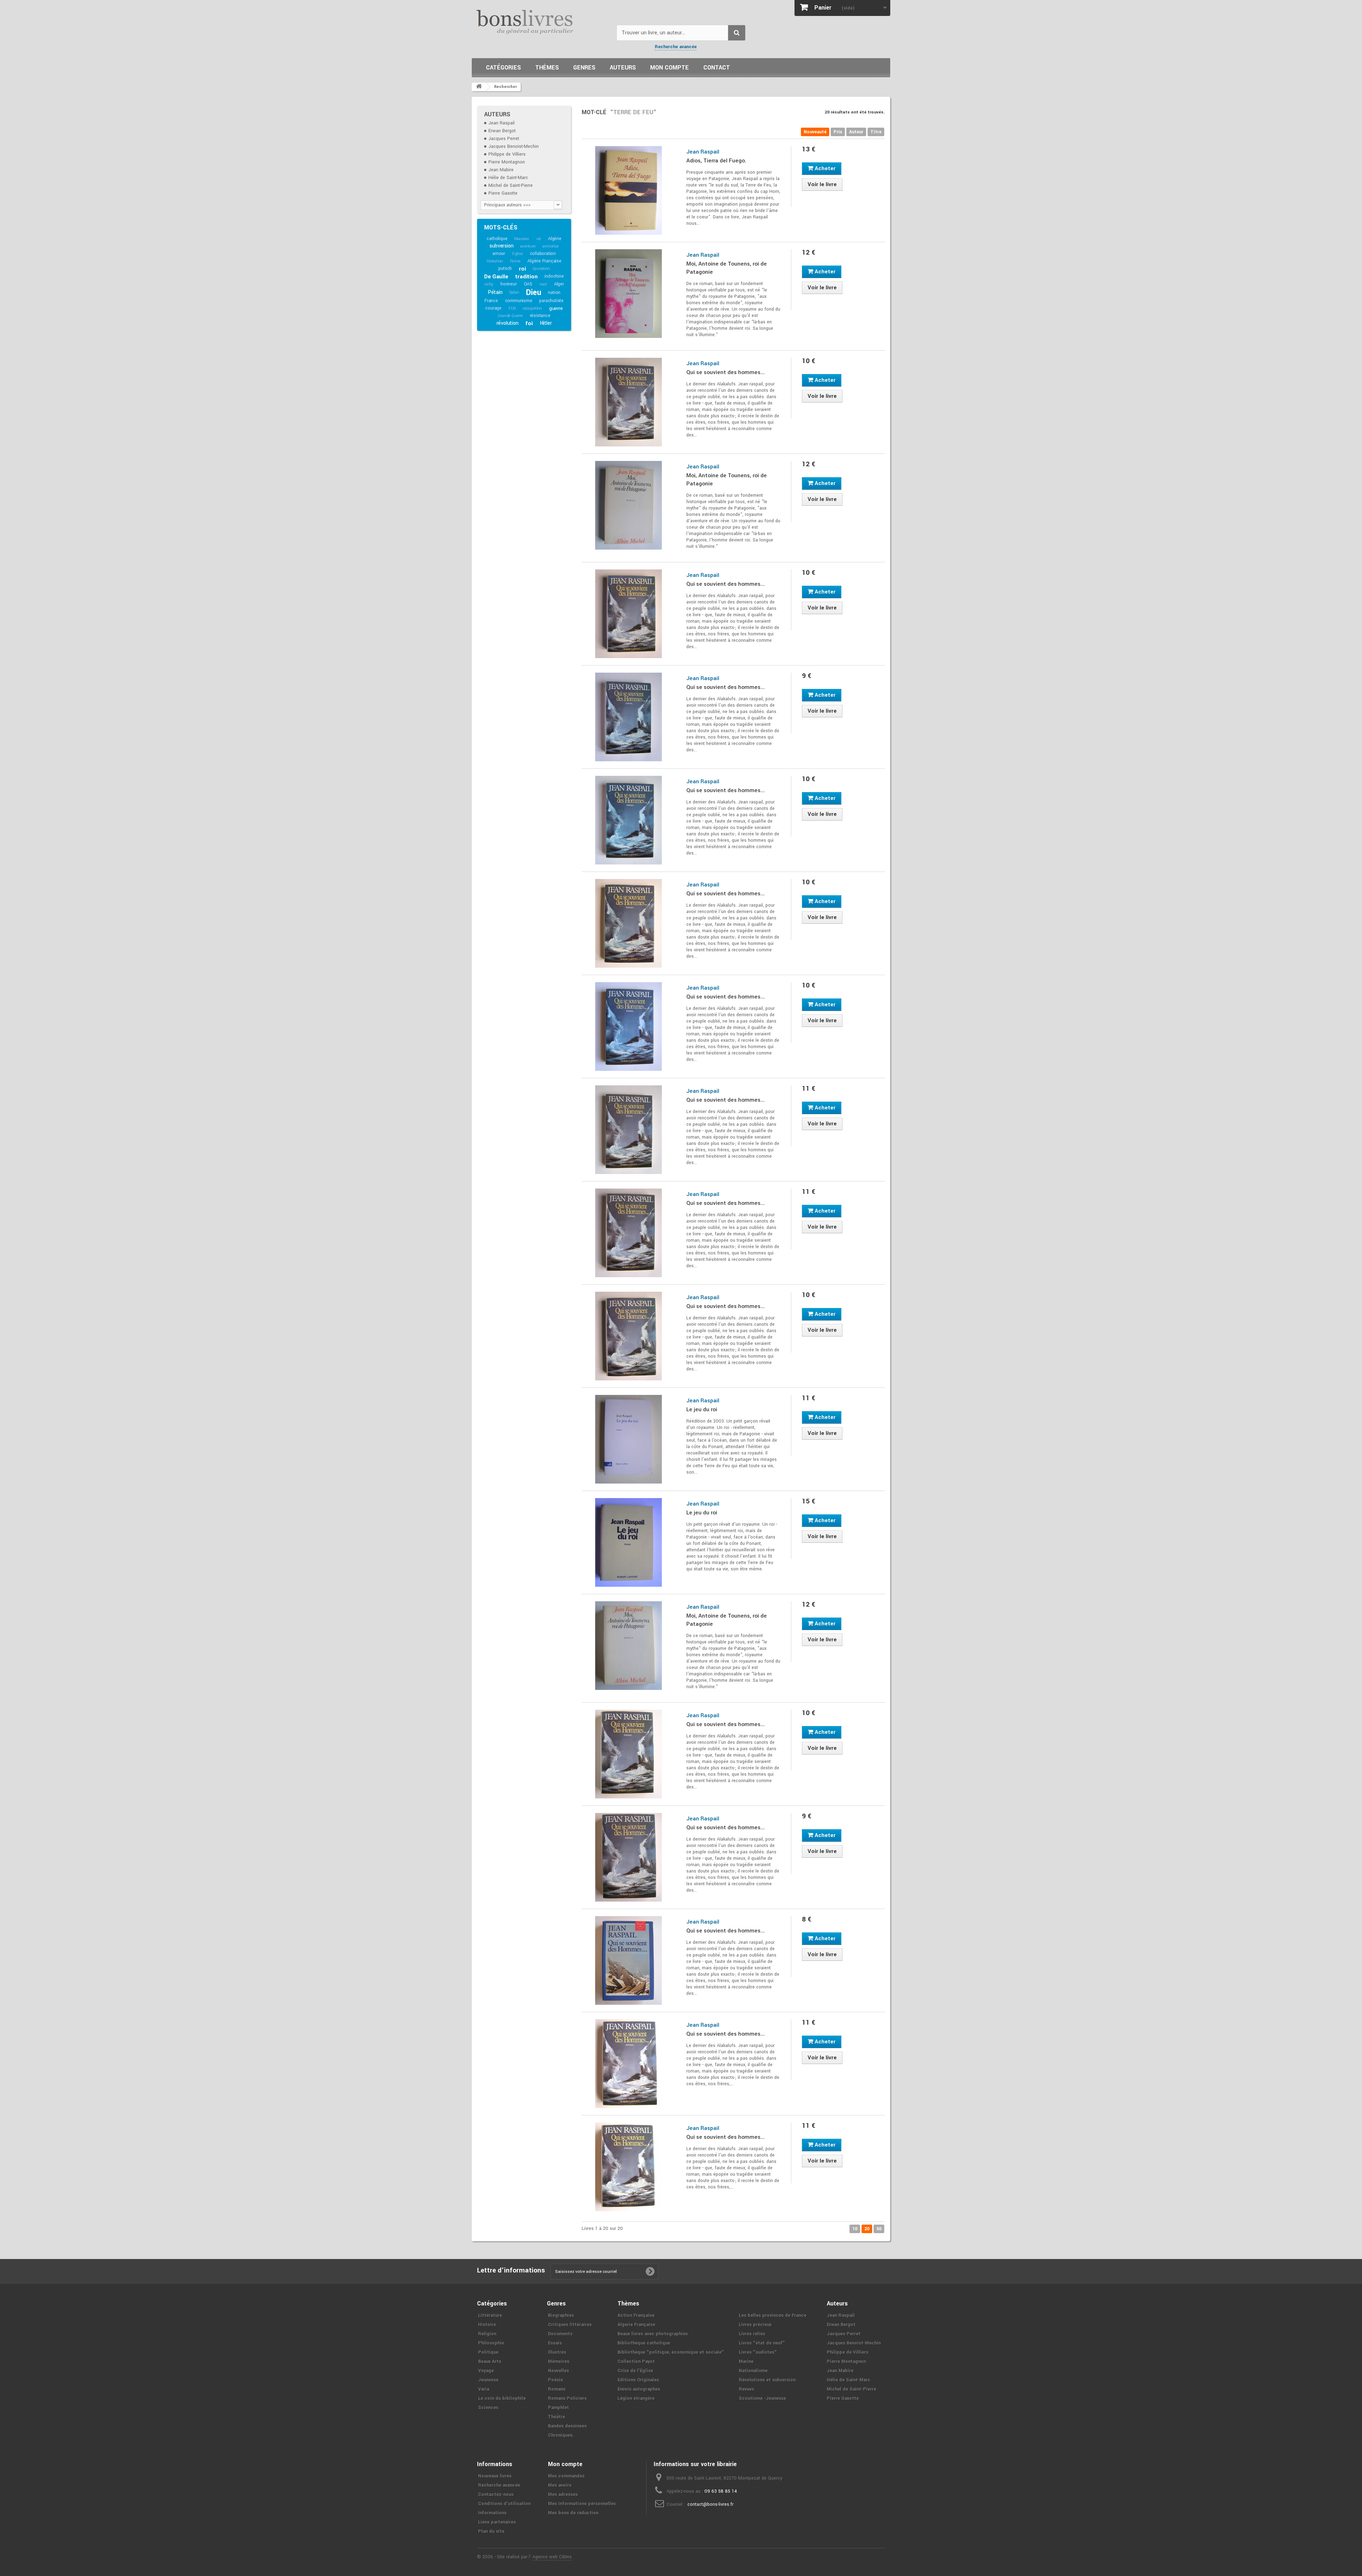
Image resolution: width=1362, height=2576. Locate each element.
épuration (541, 269)
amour (499, 254)
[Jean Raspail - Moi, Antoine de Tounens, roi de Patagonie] (629, 294)
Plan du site (491, 2531)
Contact (717, 68)
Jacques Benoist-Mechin (514, 146)
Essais (555, 2343)
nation (554, 293)
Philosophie (491, 2343)
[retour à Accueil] (479, 87)
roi (522, 269)
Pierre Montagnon (507, 162)
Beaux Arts (490, 2361)
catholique (497, 239)
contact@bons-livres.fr (710, 2504)
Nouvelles (558, 2371)
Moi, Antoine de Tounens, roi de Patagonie (727, 268)
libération (495, 261)
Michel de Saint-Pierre (511, 185)
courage (493, 308)
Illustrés (557, 2352)
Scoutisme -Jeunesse (762, 2398)
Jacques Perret (504, 139)
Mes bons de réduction (573, 2513)
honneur (509, 284)
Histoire (487, 2325)
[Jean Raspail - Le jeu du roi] (629, 1439)
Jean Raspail (502, 123)
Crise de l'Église (635, 2371)
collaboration (543, 254)
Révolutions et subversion (767, 2380)
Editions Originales (638, 2380)
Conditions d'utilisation (504, 2504)
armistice (550, 246)
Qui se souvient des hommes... (726, 372)
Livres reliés (752, 2334)
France (491, 301)
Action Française (636, 2315)
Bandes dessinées (567, 2426)
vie (539, 239)
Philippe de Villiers (507, 154)
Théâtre (557, 2417)
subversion (501, 246)
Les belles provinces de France (773, 2315)
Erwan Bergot (502, 131)
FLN (512, 308)
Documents (560, 2334)
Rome (515, 261)
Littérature (490, 2315)
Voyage (486, 2371)
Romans (557, 2389)
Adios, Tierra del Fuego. (716, 161)
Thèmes (547, 68)
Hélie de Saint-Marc (508, 178)
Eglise (517, 254)
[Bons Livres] (541, 21)
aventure (528, 246)
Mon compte (669, 68)
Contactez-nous (496, 2494)
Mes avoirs (560, 2485)
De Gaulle (496, 277)
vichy (489, 284)
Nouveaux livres (495, 2476)
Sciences (488, 2408)
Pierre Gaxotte (503, 193)
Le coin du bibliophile (502, 2398)
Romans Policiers (567, 2398)
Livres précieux (755, 2325)
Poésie (555, 2380)
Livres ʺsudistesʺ (758, 2352)
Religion (487, 2334)
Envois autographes (639, 2389)
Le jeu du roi (702, 1409)
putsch (505, 268)
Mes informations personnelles (582, 2504)
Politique (488, 2352)
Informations (492, 2513)
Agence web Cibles (552, 2557)
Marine (746, 2361)
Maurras (522, 239)
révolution (508, 323)
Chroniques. (561, 2435)
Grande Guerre (510, 316)
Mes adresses (563, 2494)
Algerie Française (636, 2325)
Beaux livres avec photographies (653, 2334)
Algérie (555, 239)
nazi (543, 284)
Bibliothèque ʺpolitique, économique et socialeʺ (671, 2352)
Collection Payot (636, 2361)
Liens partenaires (497, 2522)
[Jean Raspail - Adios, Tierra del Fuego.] (629, 190)
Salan (514, 292)
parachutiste (551, 301)
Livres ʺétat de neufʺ (762, 2343)
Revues (746, 2389)
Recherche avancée (676, 47)
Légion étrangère (636, 2398)
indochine (554, 276)
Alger (559, 284)
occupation (532, 308)
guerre (556, 308)
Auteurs (623, 68)
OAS (528, 284)
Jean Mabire (501, 170)
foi (529, 323)
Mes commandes (566, 2476)
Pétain (495, 292)
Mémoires (559, 2361)
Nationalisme (753, 2371)
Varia (484, 2389)
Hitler (546, 323)
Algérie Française (544, 261)
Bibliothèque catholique (644, 2343)
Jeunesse (488, 2380)
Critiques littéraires (570, 2325)
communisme (519, 301)
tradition (526, 277)
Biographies (561, 2315)
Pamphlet (558, 2408)
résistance (540, 316)
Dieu (533, 293)
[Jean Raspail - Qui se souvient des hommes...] (629, 402)
